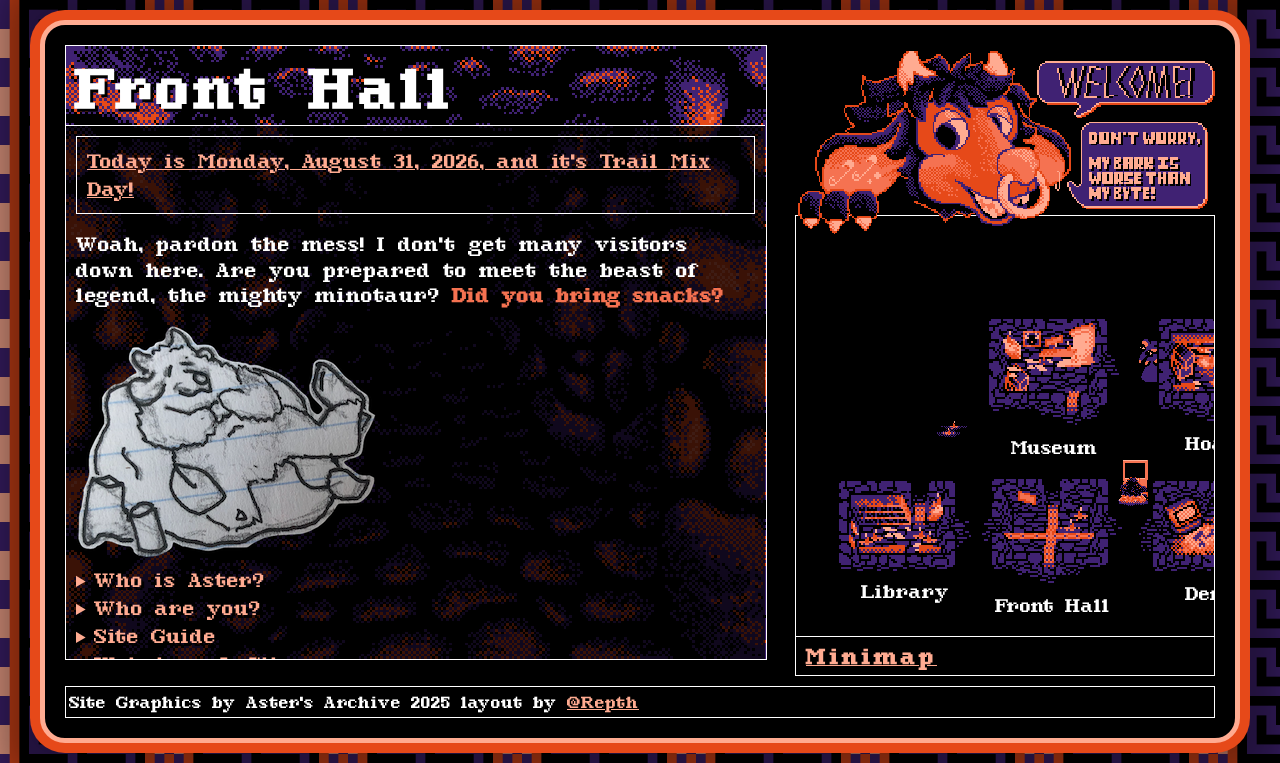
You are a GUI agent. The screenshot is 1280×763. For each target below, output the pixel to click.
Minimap (871, 656)
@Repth (603, 701)
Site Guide (155, 635)
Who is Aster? (179, 579)
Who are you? (177, 607)
